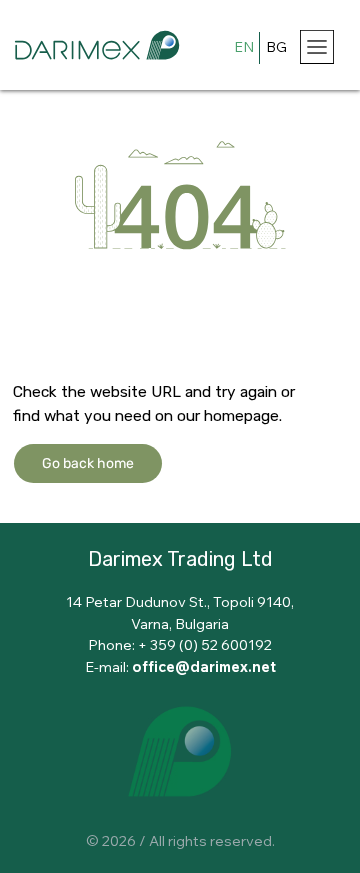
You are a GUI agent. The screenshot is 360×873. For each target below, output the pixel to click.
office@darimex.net (204, 666)
